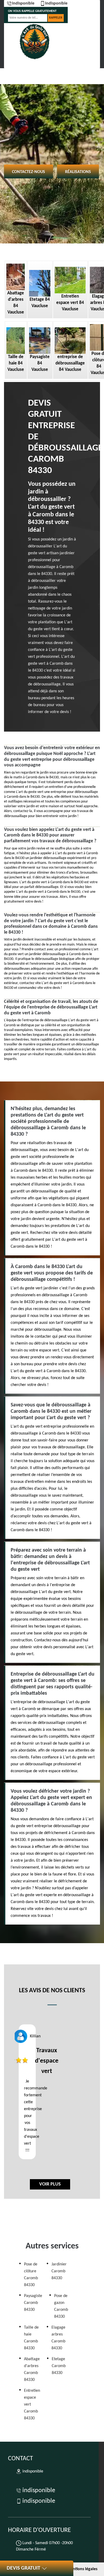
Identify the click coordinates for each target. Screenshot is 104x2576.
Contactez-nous (29, 172)
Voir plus (50, 2184)
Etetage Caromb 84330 (59, 2366)
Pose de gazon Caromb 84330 (61, 2306)
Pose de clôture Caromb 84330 (31, 2275)
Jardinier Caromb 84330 (59, 2271)
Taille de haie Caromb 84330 (31, 2338)
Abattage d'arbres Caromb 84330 (32, 2369)
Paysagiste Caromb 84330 (33, 2303)
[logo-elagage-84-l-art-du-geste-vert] (35, 42)
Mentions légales (82, 2569)
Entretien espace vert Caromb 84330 (32, 2405)
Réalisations (78, 172)
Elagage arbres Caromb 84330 (58, 2338)
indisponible (23, 3)
